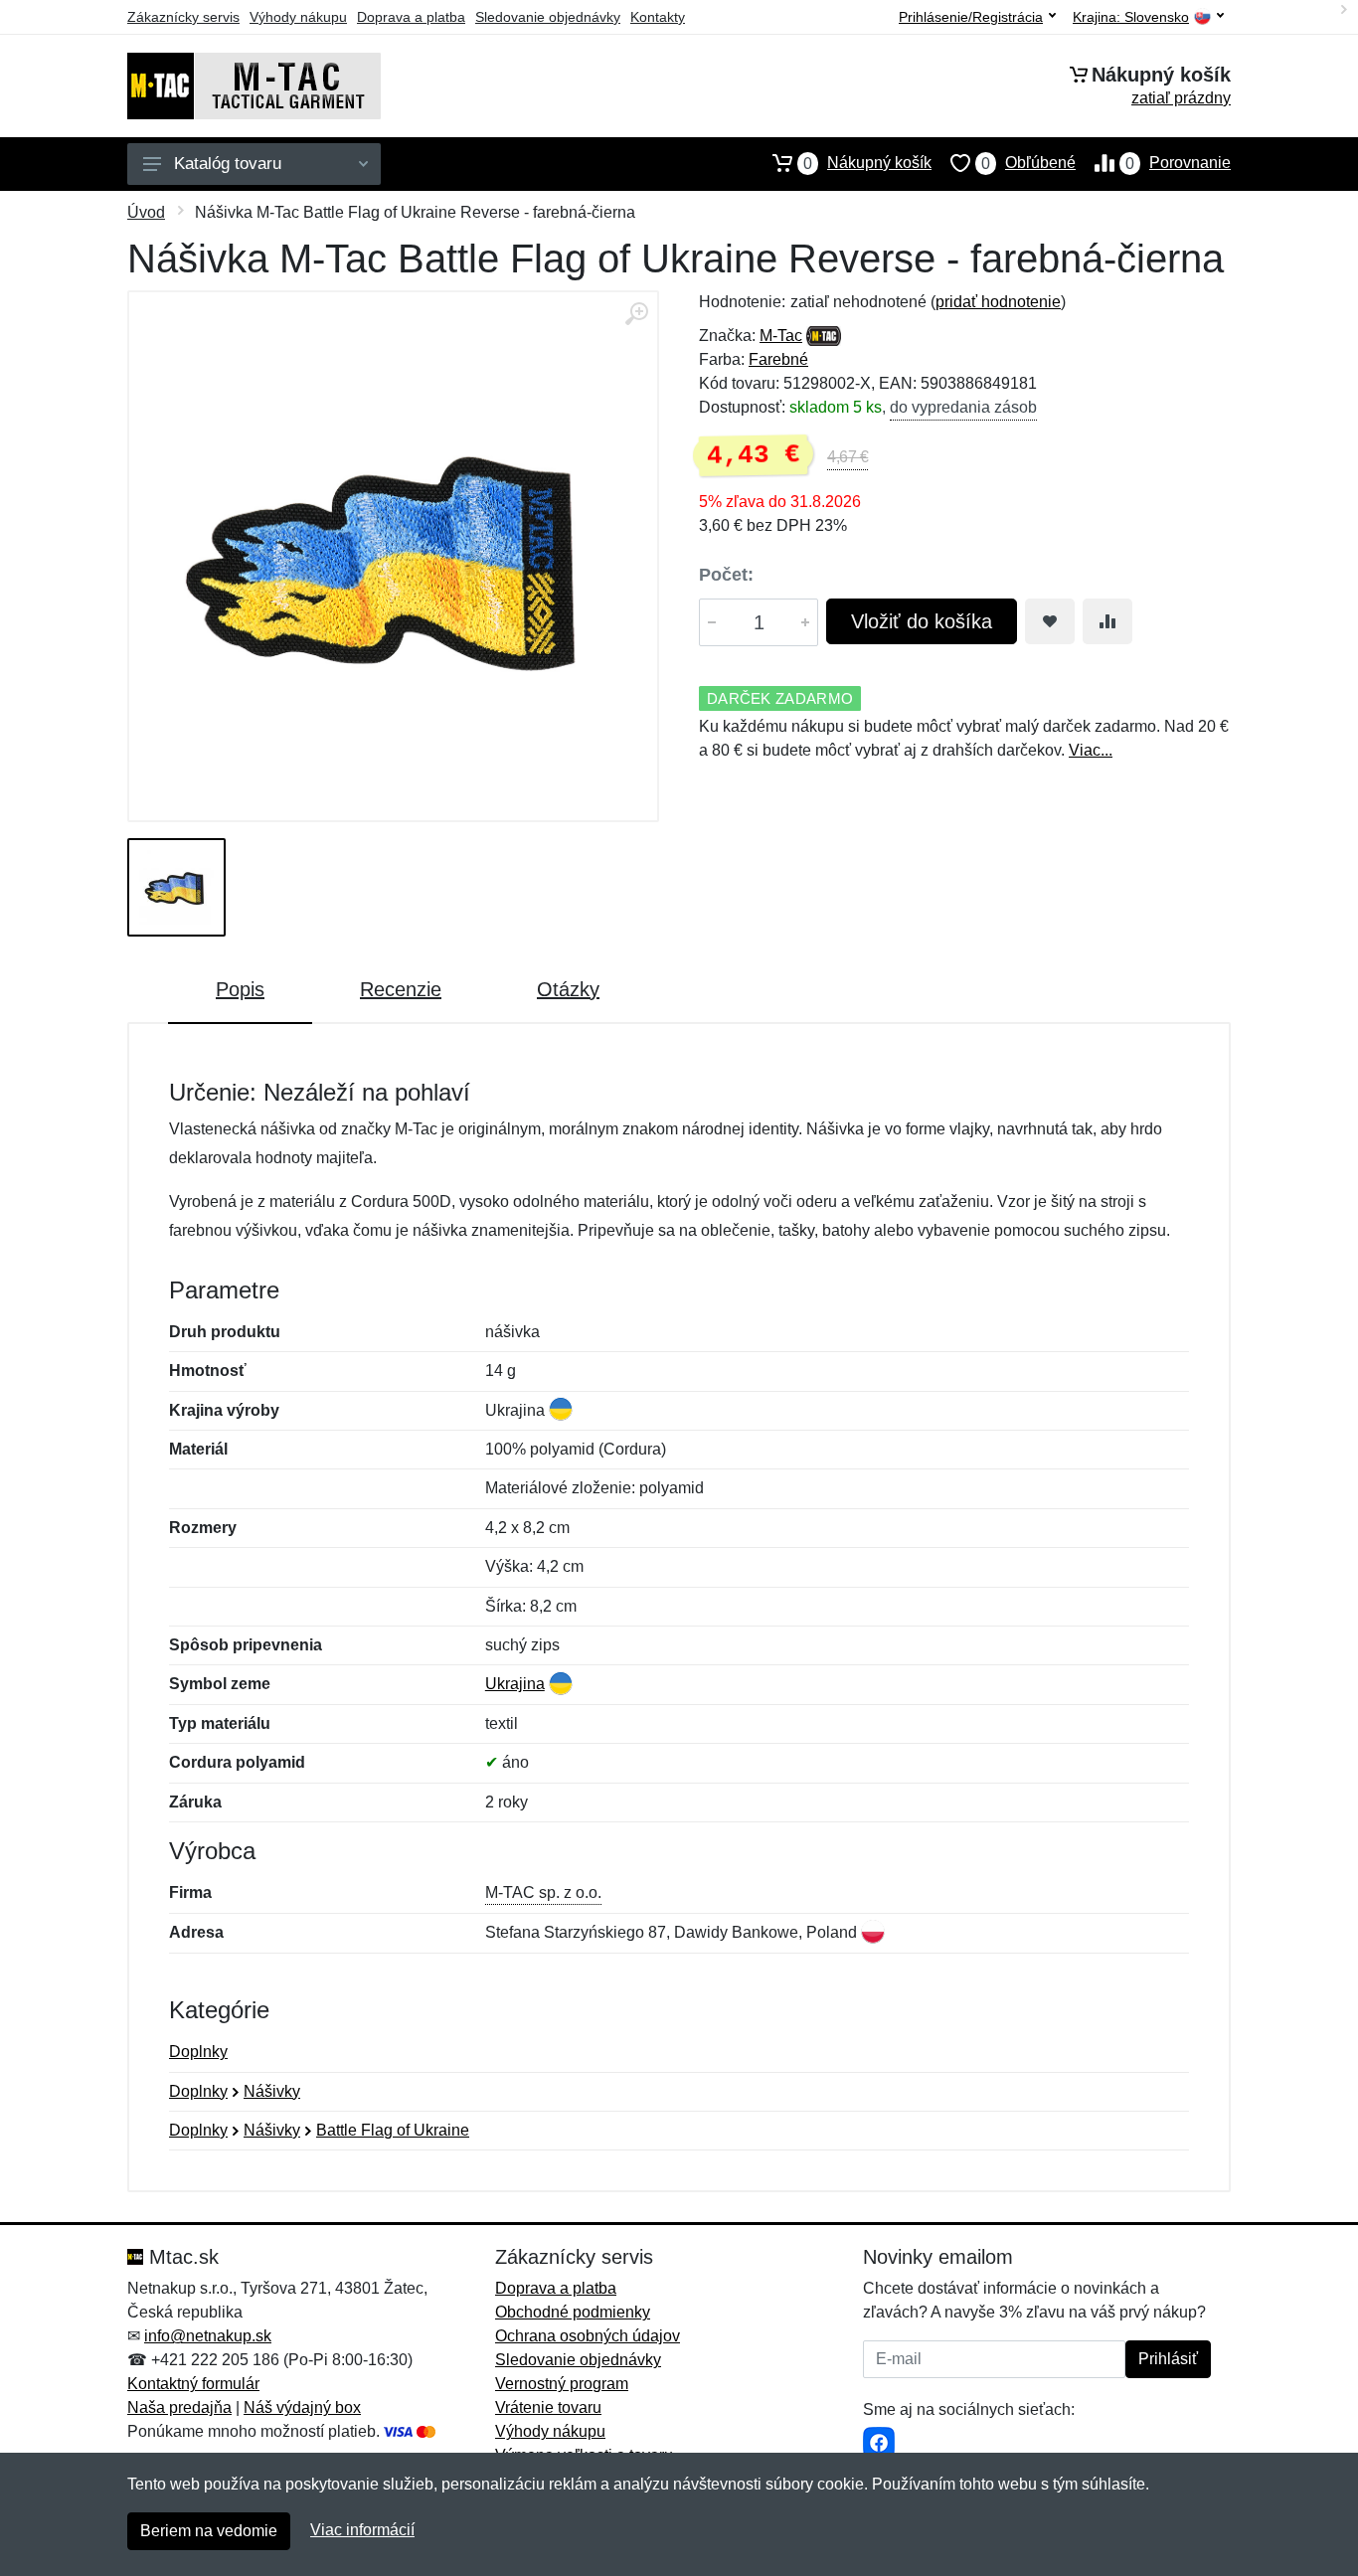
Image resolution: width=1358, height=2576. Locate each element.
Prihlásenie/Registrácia (971, 17)
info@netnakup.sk (208, 2336)
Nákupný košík (867, 163)
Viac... (1091, 750)
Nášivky (272, 2091)
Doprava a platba (411, 17)
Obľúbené (1028, 163)
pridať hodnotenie (998, 302)
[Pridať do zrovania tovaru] (1107, 621)
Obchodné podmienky (573, 2312)
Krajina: (1131, 17)
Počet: (726, 575)
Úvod (146, 212)
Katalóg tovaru (228, 164)
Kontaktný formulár (193, 2384)
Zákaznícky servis (183, 17)
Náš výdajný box (302, 2407)
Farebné (778, 359)
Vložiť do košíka (922, 621)
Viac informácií (362, 2530)
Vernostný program (562, 2384)
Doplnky (198, 2052)
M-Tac (781, 336)
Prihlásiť (1168, 2359)
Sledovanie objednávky (548, 17)
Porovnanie (1178, 163)
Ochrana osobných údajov (588, 2336)
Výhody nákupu (298, 17)
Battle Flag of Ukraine (393, 2130)
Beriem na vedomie (209, 2531)
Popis (240, 989)
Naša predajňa (179, 2407)
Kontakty (658, 17)
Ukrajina (515, 1684)
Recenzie (401, 989)
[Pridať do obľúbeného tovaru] (1050, 621)
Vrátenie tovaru (548, 2407)
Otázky (568, 989)
